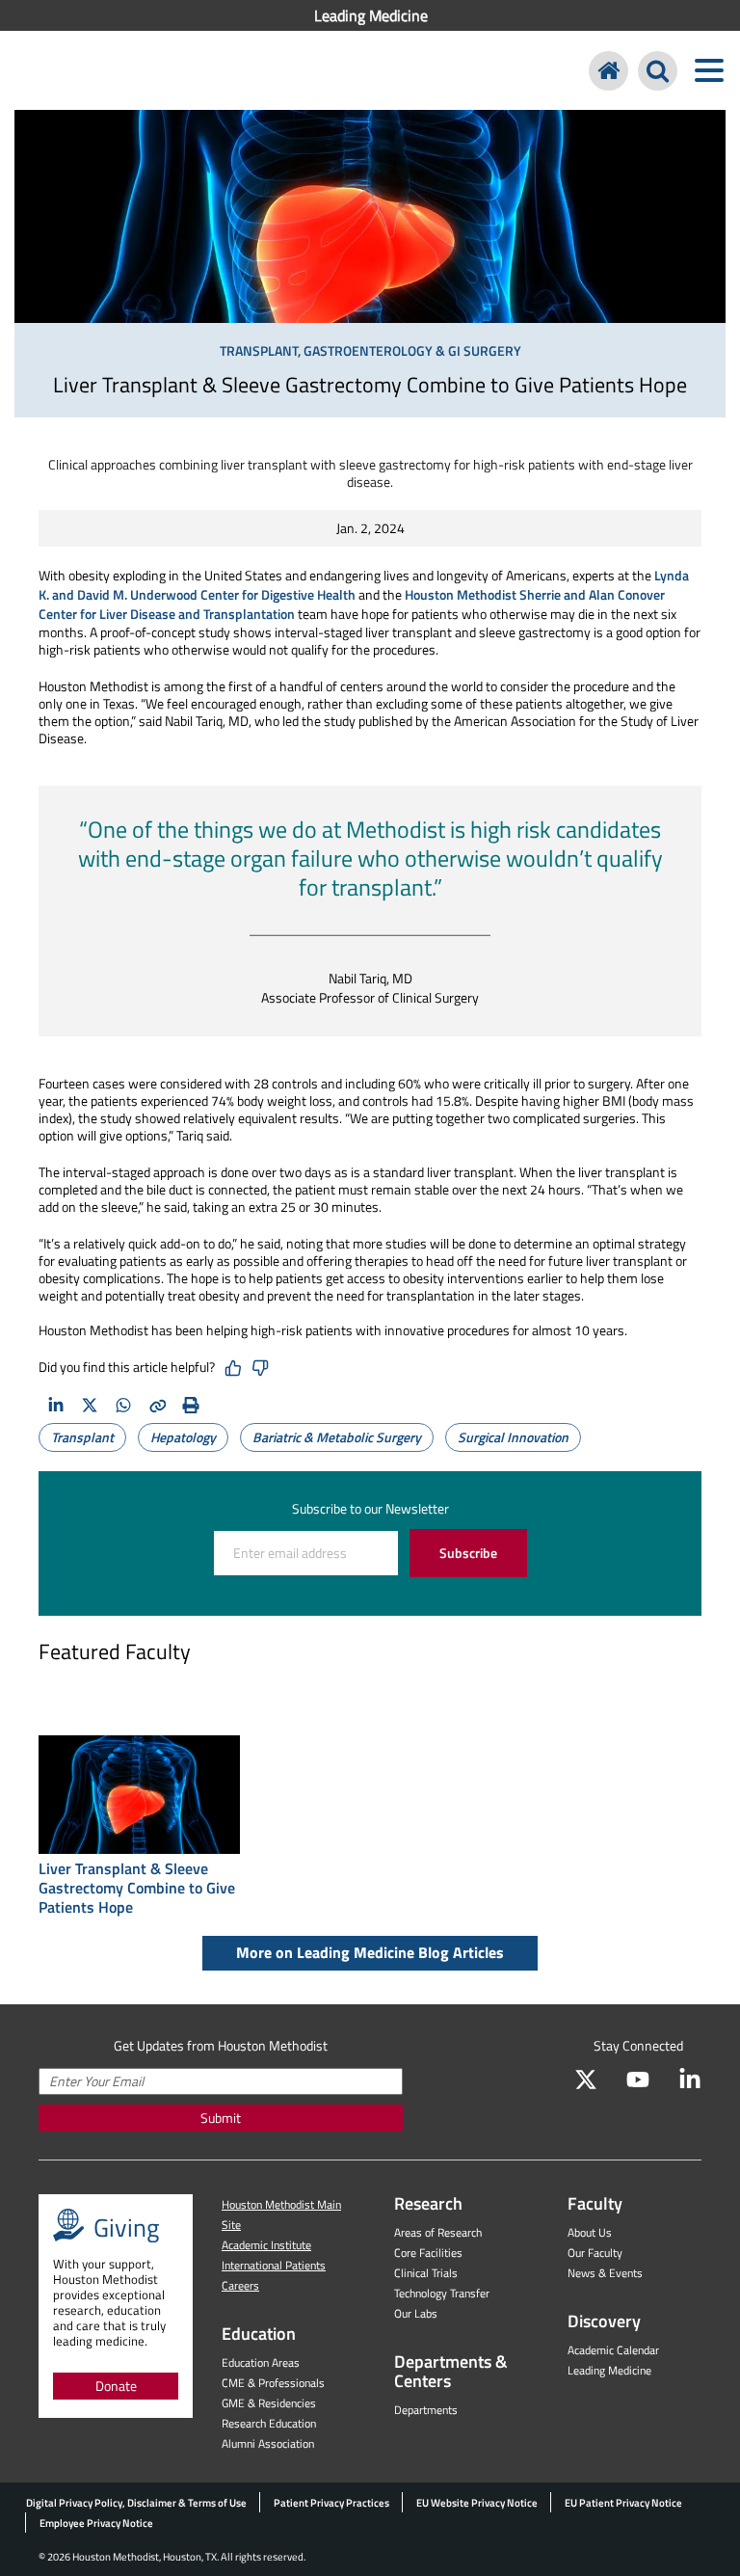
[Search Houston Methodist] (658, 71)
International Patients (274, 2265)
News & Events (605, 2273)
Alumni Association (268, 2443)
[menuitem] (370, 15)
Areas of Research (438, 2232)
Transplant (82, 1437)
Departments (426, 2410)
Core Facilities (428, 2253)
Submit (221, 2118)
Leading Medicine (371, 15)
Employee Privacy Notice (96, 2523)
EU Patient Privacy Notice (623, 2503)
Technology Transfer (442, 2293)
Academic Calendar (613, 2350)
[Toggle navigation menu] (709, 71)
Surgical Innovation (513, 1437)
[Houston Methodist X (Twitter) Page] (586, 2080)
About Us (590, 2232)
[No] (260, 1368)
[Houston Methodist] (608, 71)
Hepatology (183, 1437)
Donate (116, 2386)
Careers (240, 2285)
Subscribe (468, 1553)
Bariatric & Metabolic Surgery (337, 1437)
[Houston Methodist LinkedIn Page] (690, 2080)
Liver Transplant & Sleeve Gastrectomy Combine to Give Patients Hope (137, 1888)
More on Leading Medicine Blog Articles (370, 1952)
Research (428, 2203)
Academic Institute (266, 2245)
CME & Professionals (273, 2383)
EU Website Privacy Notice (477, 2503)
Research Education (269, 2423)
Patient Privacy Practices (331, 2503)
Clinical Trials (426, 2273)
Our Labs (416, 2313)
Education (259, 2334)
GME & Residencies (269, 2403)
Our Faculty (595, 2253)
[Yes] (233, 1368)
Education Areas (261, 2362)
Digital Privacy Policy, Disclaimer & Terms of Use (136, 2503)
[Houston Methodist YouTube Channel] (638, 2080)
